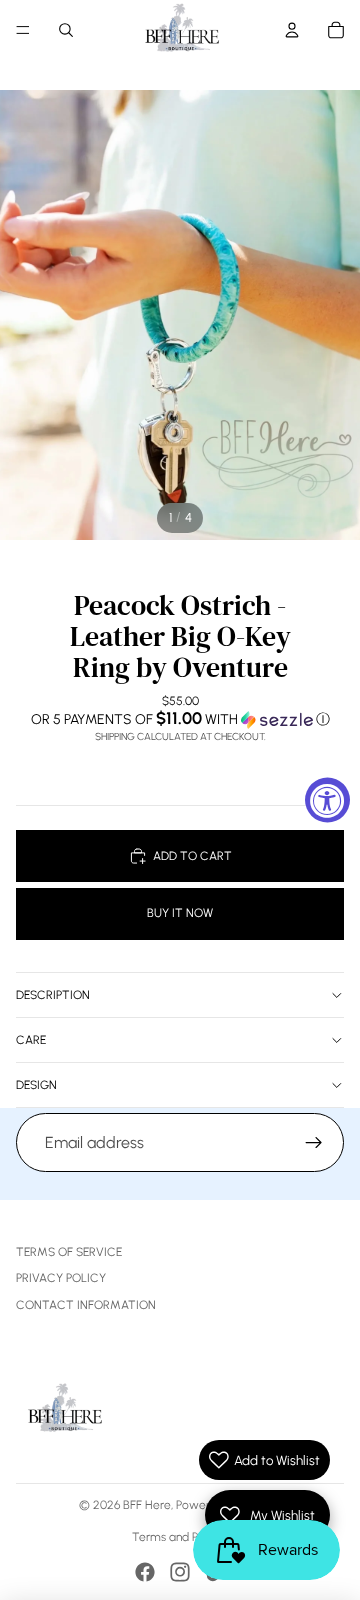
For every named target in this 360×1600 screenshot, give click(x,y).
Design (36, 1085)
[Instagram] (180, 1572)
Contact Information (86, 1305)
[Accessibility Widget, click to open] (327, 800)
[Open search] (66, 30)
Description (53, 995)
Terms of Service (69, 1252)
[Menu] (23, 30)
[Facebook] (145, 1572)
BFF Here (147, 1505)
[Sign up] (314, 1143)
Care (31, 1040)
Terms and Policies (180, 1537)
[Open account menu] (292, 30)
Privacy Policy (61, 1278)
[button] (180, 719)
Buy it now (180, 913)
